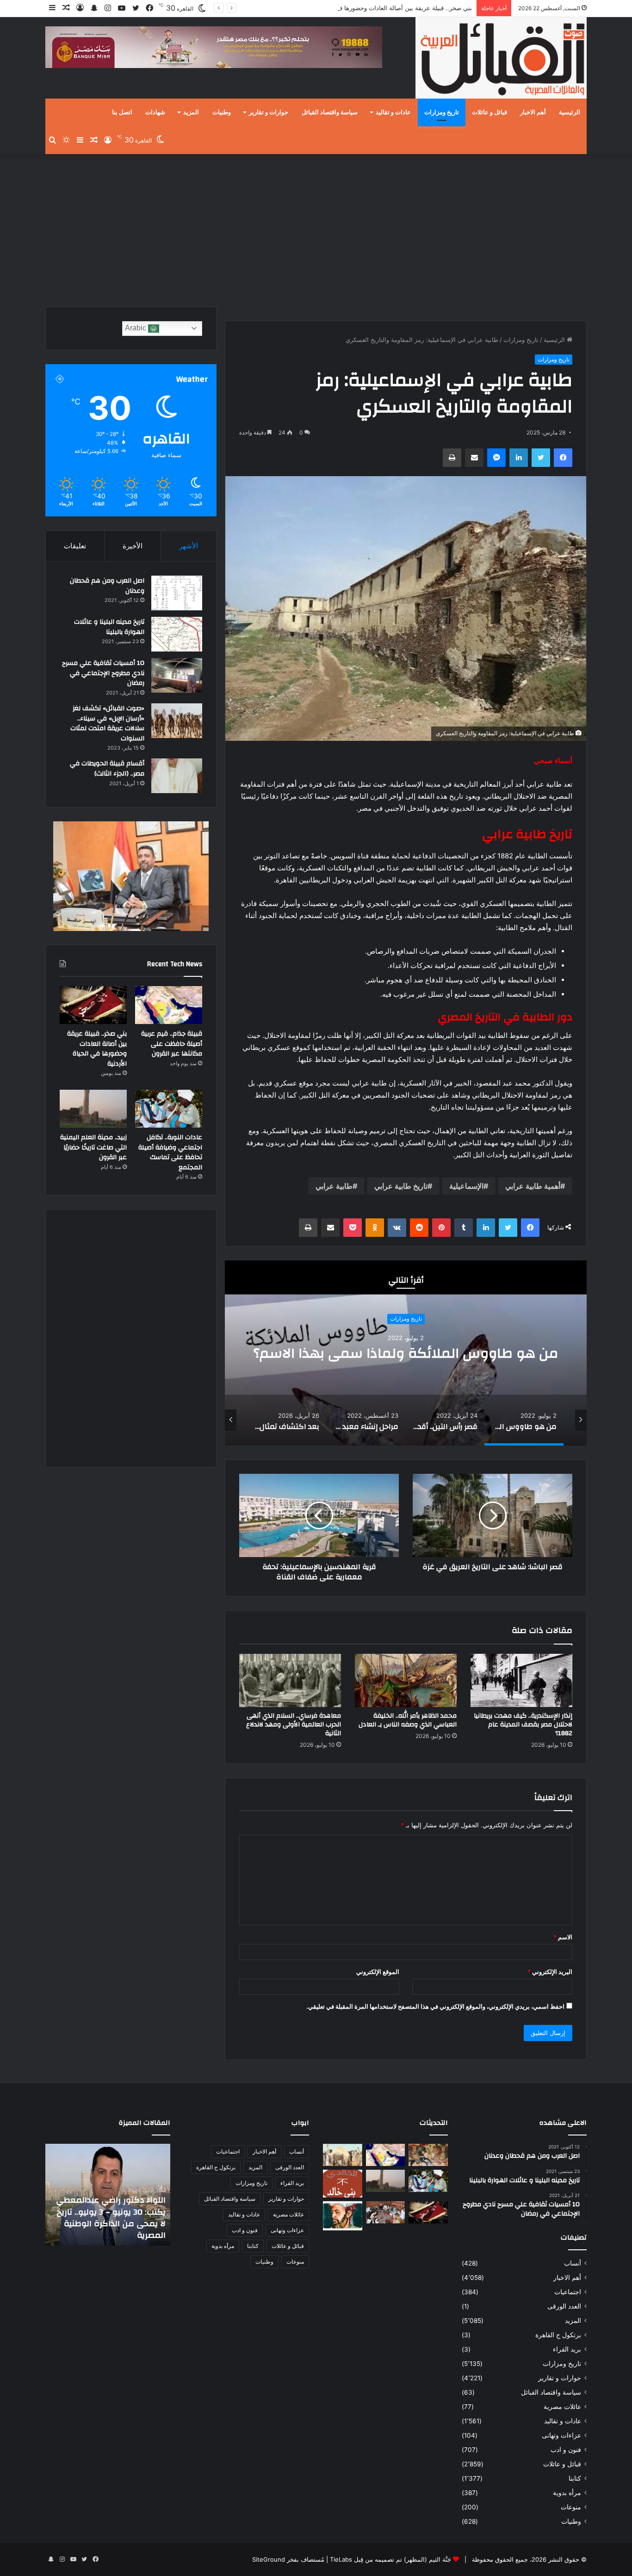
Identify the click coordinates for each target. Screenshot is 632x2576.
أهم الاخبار (533, 112)
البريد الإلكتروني (550, 1972)
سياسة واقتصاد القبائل (330, 112)
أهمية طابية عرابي (533, 1186)
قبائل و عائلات (489, 112)
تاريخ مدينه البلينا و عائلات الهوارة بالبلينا (109, 627)
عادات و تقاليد (393, 112)
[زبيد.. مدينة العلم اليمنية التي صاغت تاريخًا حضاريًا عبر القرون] (93, 1109)
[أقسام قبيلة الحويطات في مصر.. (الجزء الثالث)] (177, 776)
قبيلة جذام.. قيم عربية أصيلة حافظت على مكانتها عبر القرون (172, 1044)
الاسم (563, 1937)
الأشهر (189, 546)
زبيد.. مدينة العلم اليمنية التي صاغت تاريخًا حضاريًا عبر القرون (93, 1147)
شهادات (155, 112)
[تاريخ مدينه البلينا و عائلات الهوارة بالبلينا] (177, 634)
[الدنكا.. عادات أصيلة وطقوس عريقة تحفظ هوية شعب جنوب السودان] (343, 2155)
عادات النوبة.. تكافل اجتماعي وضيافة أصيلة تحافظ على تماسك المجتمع (170, 1152)
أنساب (573, 2263)
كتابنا (575, 2478)
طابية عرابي (334, 1186)
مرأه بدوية (567, 2493)
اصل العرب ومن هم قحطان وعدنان (107, 586)
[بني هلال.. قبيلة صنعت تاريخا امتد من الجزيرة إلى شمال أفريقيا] (428, 2155)
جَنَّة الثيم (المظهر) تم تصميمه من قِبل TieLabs (390, 2559)
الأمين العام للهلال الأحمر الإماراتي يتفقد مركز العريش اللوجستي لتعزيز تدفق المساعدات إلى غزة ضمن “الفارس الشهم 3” (114, 2212)
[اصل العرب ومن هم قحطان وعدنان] (177, 593)
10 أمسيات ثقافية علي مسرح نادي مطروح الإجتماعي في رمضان (103, 673)
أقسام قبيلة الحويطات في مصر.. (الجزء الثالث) (107, 769)
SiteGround (269, 2559)
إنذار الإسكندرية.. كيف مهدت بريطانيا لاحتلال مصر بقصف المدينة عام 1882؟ (523, 1725)
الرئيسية (570, 112)
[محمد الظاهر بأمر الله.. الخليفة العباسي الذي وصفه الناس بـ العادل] (406, 1681)
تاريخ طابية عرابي (401, 1186)
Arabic (136, 328)
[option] (406, 1353)
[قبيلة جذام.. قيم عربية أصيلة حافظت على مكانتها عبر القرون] (169, 1005)
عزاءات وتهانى (561, 2435)
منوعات (571, 2507)
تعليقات (75, 546)
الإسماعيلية (466, 1186)
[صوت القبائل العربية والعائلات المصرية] (501, 59)
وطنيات (222, 112)
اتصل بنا (122, 112)
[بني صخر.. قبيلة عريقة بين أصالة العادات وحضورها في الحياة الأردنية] (93, 1005)
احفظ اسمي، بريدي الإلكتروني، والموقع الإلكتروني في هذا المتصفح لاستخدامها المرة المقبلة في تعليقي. (435, 2006)
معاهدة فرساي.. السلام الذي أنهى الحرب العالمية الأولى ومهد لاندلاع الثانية (294, 1725)
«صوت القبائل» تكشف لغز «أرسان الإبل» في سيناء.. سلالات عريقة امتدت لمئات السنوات (107, 723)
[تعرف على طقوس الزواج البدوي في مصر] (386, 2212)
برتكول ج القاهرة (558, 2335)
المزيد (191, 112)
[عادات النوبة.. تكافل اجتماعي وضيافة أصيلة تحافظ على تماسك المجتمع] (169, 1109)
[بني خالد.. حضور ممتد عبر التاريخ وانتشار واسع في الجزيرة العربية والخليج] (343, 2184)
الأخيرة (133, 546)
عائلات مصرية (562, 2407)
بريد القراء (567, 2349)
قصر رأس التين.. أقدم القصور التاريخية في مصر (406, 1353)
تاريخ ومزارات (442, 112)
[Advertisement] (316, 228)
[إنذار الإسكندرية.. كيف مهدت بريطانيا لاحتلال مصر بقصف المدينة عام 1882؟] (521, 1681)
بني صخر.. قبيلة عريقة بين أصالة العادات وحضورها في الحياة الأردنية (385, 8)
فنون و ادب (566, 2450)
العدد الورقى (564, 2306)
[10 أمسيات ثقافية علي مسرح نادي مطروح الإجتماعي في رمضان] (177, 675)
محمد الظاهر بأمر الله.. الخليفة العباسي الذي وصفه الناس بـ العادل (408, 1720)
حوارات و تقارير (269, 112)
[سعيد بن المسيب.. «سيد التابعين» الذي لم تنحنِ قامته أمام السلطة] (343, 2216)
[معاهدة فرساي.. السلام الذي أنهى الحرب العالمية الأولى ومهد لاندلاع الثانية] (290, 1681)
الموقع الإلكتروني (378, 1972)
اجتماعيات (568, 2292)
